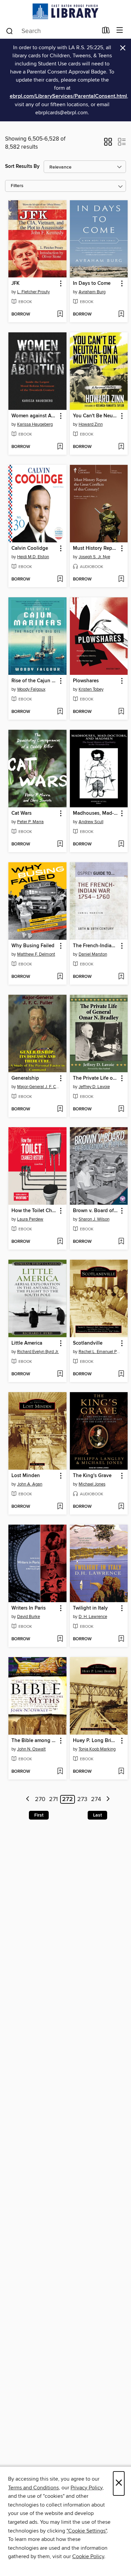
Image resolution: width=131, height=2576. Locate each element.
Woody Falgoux (31, 689)
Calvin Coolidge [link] (30, 548)
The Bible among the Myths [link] (34, 1741)
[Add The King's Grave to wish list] (121, 1507)
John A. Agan (30, 1484)
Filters (17, 186)
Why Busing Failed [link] (33, 946)
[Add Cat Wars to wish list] (60, 844)
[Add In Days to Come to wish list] (121, 314)
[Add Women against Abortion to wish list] (60, 447)
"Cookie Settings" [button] (87, 2531)
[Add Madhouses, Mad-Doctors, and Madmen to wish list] (121, 844)
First (39, 1815)
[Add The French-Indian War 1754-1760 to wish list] (121, 977)
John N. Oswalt (31, 1749)
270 (40, 1799)
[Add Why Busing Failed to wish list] (60, 977)
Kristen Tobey (91, 689)
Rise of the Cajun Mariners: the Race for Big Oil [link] (34, 681)
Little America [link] (27, 1343)
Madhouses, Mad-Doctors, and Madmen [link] (96, 813)
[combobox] (52, 31)
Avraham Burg (92, 292)
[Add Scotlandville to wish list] (121, 1374)
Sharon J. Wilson (94, 1219)
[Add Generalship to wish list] (60, 1109)
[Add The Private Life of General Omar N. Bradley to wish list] (121, 1109)
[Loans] (106, 32)
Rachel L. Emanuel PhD (100, 1352)
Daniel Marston (93, 954)
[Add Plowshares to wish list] (121, 712)
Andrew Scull (91, 822)
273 (82, 1799)
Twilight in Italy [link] (90, 1608)
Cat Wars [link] (21, 813)
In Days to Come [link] (92, 283)
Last (97, 1815)
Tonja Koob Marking (97, 1749)
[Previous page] (28, 1800)
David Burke (29, 1617)
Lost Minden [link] (26, 1476)
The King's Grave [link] (92, 1476)
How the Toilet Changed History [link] (34, 1211)
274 (96, 1799)
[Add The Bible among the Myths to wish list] (60, 1772)
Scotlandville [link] (88, 1343)
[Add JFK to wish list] (60, 314)
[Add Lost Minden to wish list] (60, 1507)
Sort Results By (22, 166)
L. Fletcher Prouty (33, 292)
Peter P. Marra (30, 822)
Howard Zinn (91, 424)
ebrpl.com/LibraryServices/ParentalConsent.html (68, 96)
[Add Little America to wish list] (60, 1374)
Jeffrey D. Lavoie (94, 1087)
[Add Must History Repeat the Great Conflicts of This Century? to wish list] (121, 579)
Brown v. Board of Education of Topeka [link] (96, 1211)
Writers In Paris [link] (29, 1608)
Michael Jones (92, 1484)
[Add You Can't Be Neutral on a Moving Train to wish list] (121, 447)
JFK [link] (15, 283)
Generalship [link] (25, 1078)
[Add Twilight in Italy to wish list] (121, 1639)
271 (53, 1799)
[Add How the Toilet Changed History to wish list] (60, 1242)
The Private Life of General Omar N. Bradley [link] (96, 1078)
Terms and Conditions (33, 2488)
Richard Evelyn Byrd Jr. (38, 1352)
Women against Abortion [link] (34, 416)
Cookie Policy (88, 2556)
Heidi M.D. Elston (33, 557)
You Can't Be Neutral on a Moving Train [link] (96, 416)
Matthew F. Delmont (36, 954)
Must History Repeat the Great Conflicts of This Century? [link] (96, 548)
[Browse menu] (120, 31)
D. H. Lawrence (93, 1617)
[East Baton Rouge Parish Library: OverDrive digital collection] (65, 11)
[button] (108, 144)
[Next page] (108, 1800)
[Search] (10, 31)
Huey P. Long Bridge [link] (96, 1741)
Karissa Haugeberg (35, 424)
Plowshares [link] (86, 681)
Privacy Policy (86, 2488)
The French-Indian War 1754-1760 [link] (96, 946)
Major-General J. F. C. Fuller (38, 1087)
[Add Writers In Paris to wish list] (60, 1639)
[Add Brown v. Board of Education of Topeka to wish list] (121, 1242)
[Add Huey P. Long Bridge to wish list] (121, 1772)
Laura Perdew (30, 1219)
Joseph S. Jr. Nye (94, 557)
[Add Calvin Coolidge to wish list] (60, 579)
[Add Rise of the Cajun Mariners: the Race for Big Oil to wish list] (60, 712)
